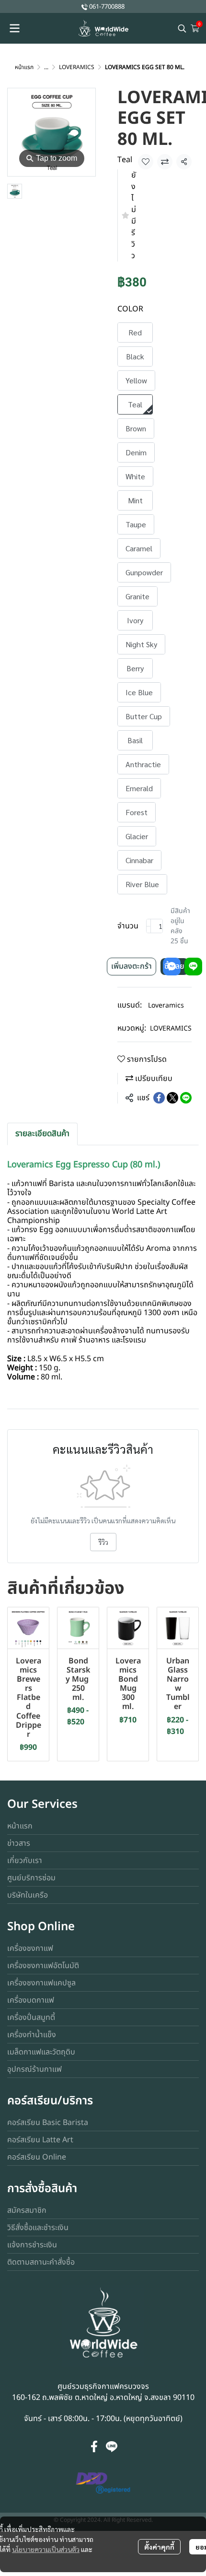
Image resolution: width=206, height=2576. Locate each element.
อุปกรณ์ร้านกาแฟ (34, 2069)
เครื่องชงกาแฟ (30, 1948)
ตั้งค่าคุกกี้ (159, 2547)
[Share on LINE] (186, 1098)
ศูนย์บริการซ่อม (31, 1878)
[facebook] (94, 2446)
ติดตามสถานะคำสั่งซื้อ (41, 2262)
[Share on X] (172, 1098)
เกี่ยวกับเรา (25, 1861)
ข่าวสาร (19, 1843)
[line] (112, 2446)
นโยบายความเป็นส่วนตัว (46, 2549)
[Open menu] (14, 28)
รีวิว (103, 1542)
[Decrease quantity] (149, 926)
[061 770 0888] (85, 6)
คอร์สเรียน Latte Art (40, 2140)
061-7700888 (107, 7)
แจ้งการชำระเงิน (32, 2245)
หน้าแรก (24, 67)
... (46, 67)
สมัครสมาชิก (27, 2210)
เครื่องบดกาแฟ (31, 2000)
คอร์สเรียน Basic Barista (48, 2123)
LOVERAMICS (77, 67)
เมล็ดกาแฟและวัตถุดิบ (41, 2052)
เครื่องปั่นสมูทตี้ (31, 2018)
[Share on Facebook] (159, 1098)
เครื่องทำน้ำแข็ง (32, 2035)
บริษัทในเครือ (28, 1895)
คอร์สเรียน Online (37, 2157)
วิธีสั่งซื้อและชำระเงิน (38, 2228)
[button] (182, 28)
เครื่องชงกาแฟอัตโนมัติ (43, 1966)
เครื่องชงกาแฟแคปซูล (41, 1983)
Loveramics (166, 1005)
